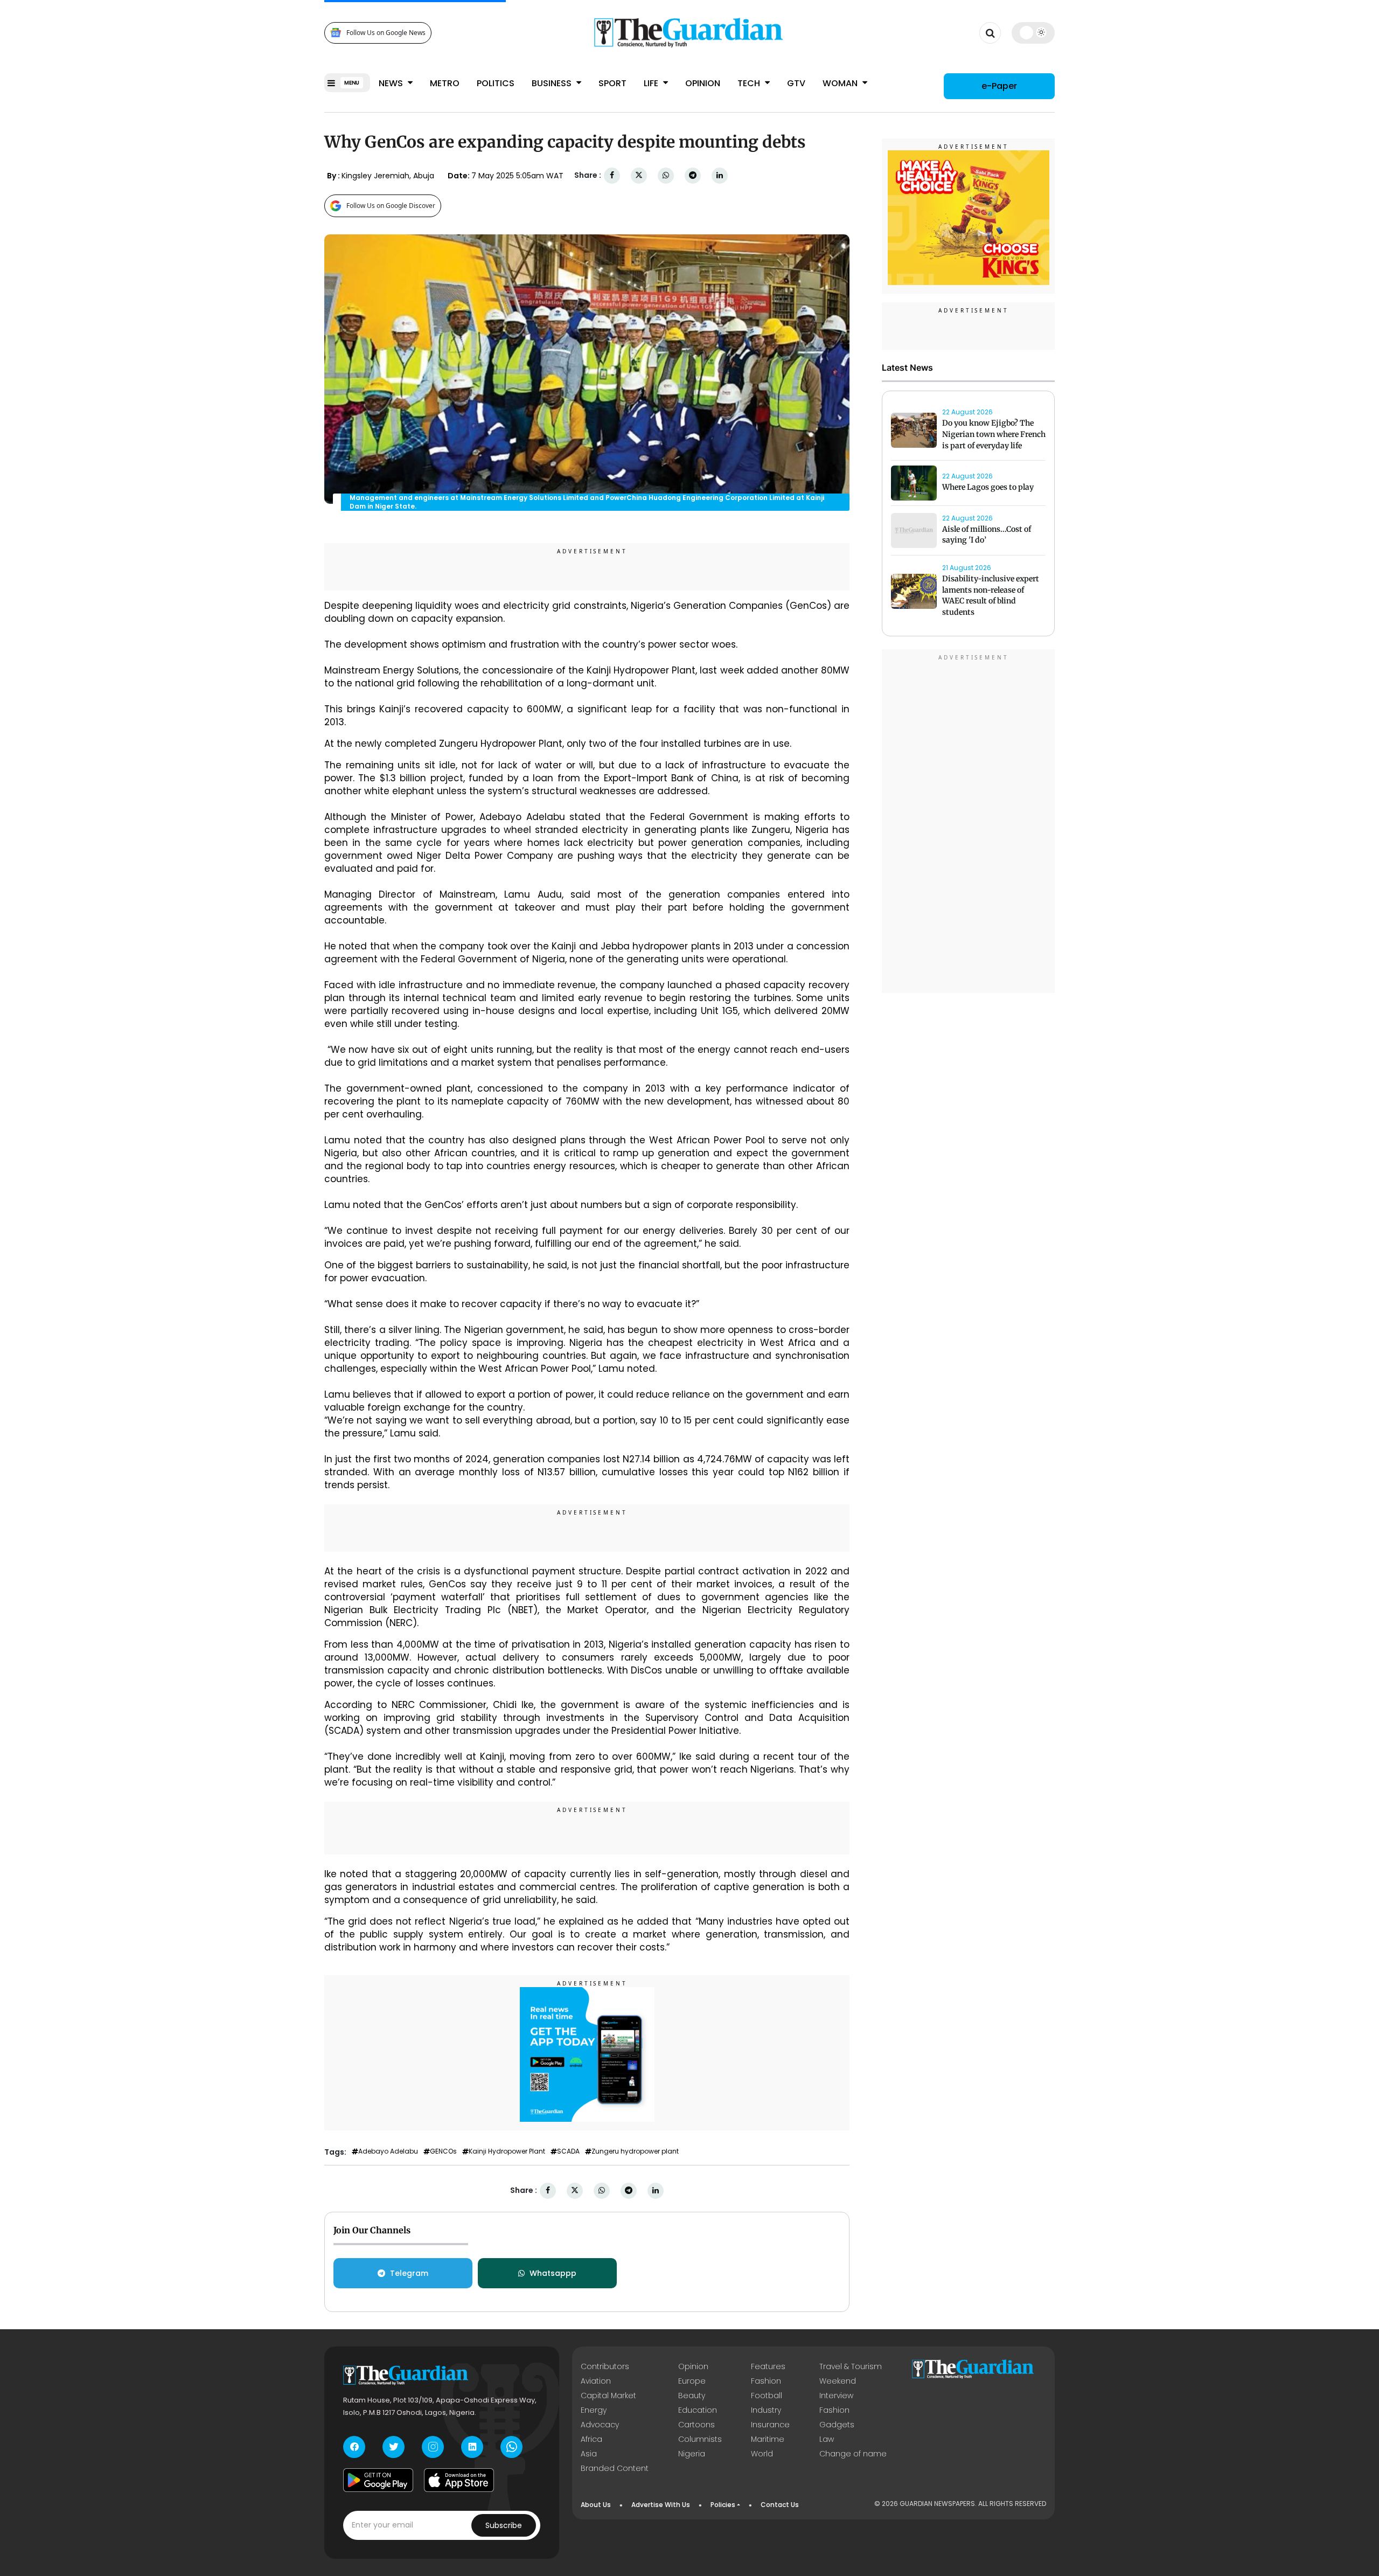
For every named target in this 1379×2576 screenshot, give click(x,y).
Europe (692, 2381)
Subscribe (504, 2525)
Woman (841, 83)
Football (767, 2396)
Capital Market (608, 2396)
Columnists (700, 2439)
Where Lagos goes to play (989, 487)
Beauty (692, 2396)
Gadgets (837, 2425)
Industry (766, 2410)
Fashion (766, 2381)
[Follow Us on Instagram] (433, 2447)
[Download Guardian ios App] (459, 2480)
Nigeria (692, 2454)
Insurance (770, 2425)
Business (553, 83)
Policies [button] (723, 2505)
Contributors (605, 2366)
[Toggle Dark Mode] (1033, 32)
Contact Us (780, 2505)
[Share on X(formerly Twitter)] (639, 175)
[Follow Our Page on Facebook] (354, 2447)
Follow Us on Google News (386, 33)
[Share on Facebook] (612, 175)
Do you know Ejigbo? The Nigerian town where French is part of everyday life (994, 434)
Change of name (853, 2454)
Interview (836, 2396)
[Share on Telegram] (693, 175)
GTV (796, 83)
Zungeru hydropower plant (635, 2151)
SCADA (568, 2151)
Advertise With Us (661, 2505)
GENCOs (443, 2151)
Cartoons (697, 2425)
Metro (445, 83)
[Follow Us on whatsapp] (511, 2447)
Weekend (838, 2381)
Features (768, 2366)
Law (827, 2439)
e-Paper (999, 86)
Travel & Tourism (851, 2366)
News (392, 83)
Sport (612, 83)
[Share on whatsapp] (666, 175)
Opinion (703, 83)
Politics (496, 83)
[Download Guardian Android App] (378, 2480)
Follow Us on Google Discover (391, 206)
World (762, 2454)
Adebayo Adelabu (388, 2151)
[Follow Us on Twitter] (393, 2447)
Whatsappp (553, 2273)
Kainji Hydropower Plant (507, 2151)
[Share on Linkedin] (720, 175)
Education (698, 2410)
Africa (591, 2439)
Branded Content (615, 2468)
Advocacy (600, 2425)
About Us (596, 2505)
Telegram (409, 2273)
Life (652, 83)
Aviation (596, 2381)
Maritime (768, 2439)
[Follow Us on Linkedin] (472, 2447)
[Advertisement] (969, 823)
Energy (594, 2410)
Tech (750, 83)
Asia (589, 2454)
